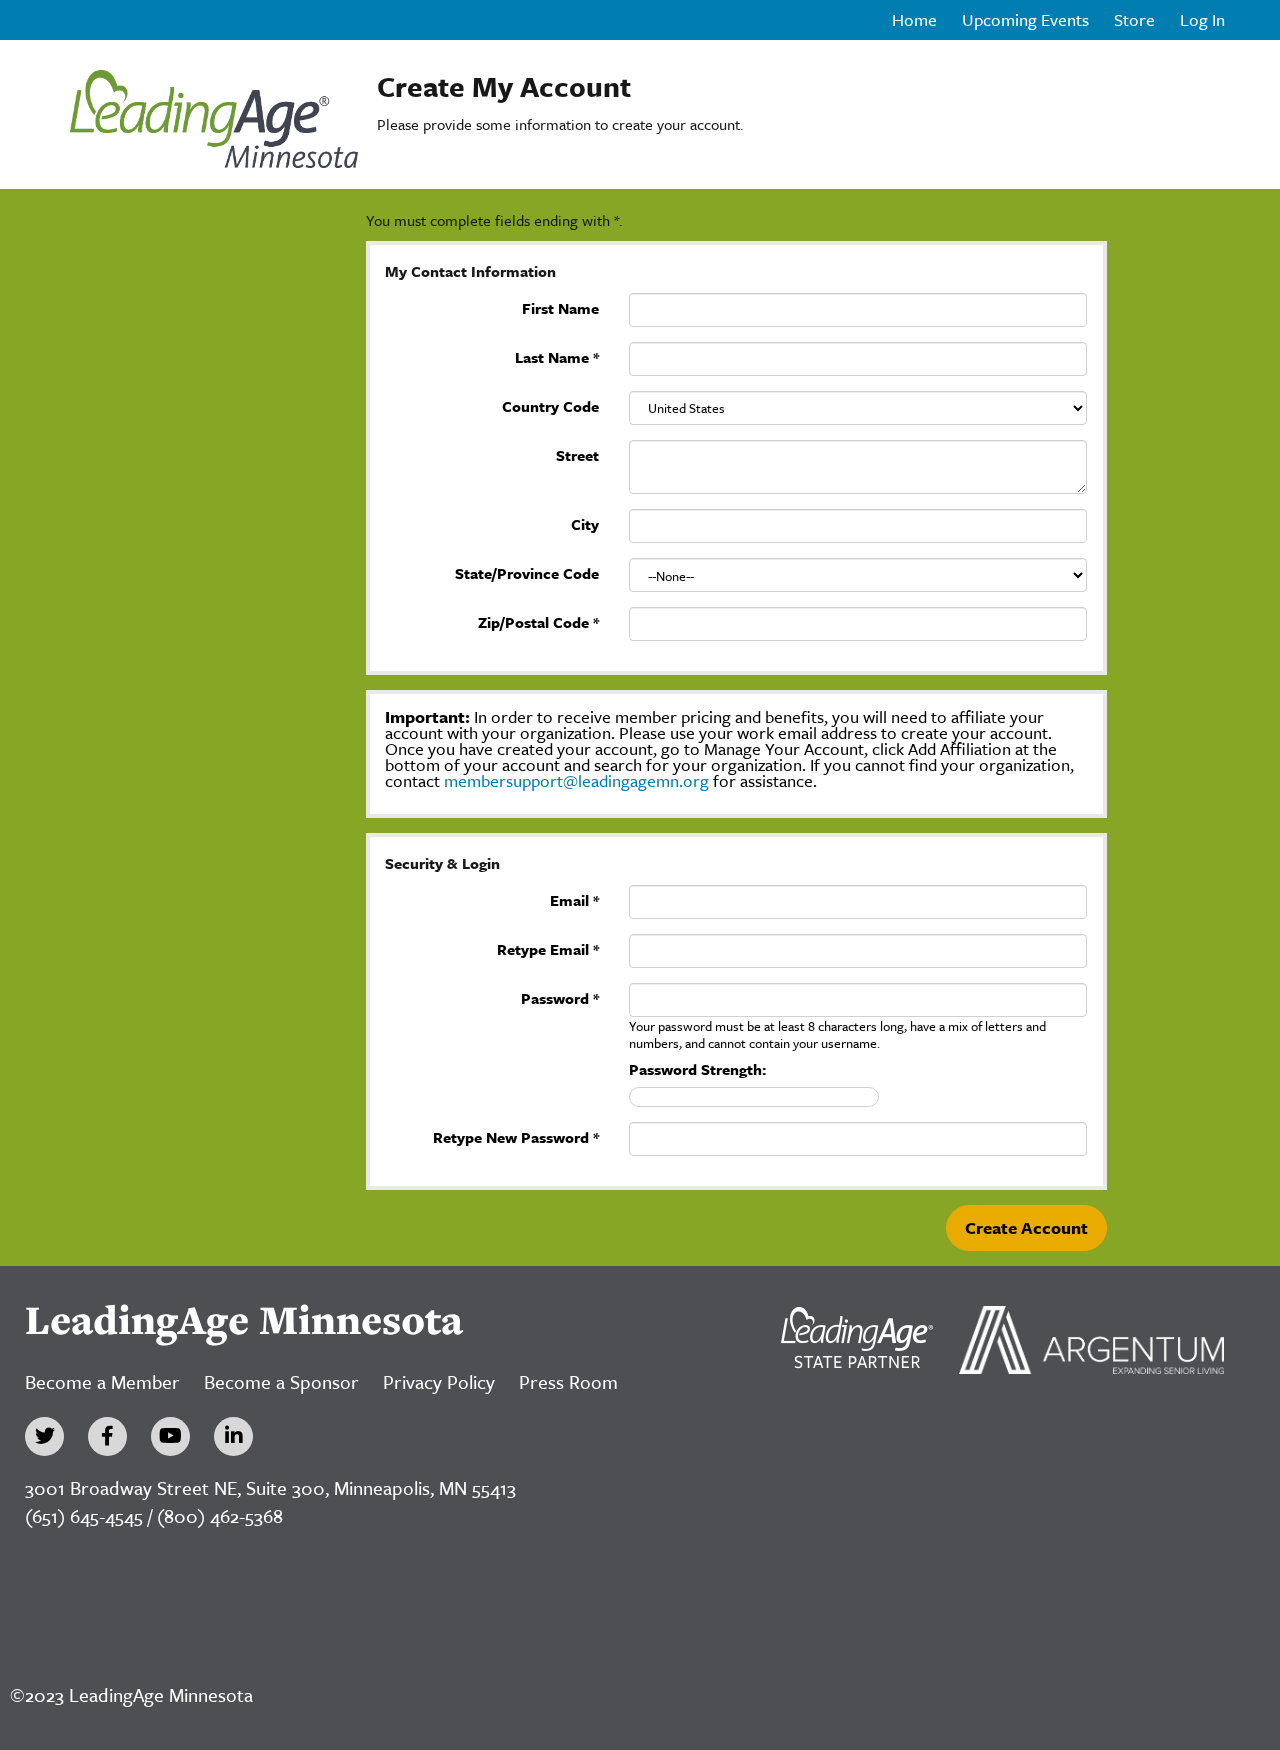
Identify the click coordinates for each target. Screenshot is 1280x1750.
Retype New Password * (516, 1135)
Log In (1202, 20)
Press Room (568, 1381)
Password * (560, 996)
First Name (560, 306)
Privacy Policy (439, 1381)
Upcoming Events (1025, 20)
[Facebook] (107, 1436)
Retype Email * (548, 947)
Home (914, 20)
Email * (574, 898)
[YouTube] (170, 1436)
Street (577, 453)
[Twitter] (44, 1436)
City (585, 522)
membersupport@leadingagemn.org (578, 780)
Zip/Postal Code (538, 620)
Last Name (557, 355)
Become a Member (102, 1381)
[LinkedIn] (233, 1436)
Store (1134, 20)
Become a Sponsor (281, 1381)
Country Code (550, 404)
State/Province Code (527, 571)
